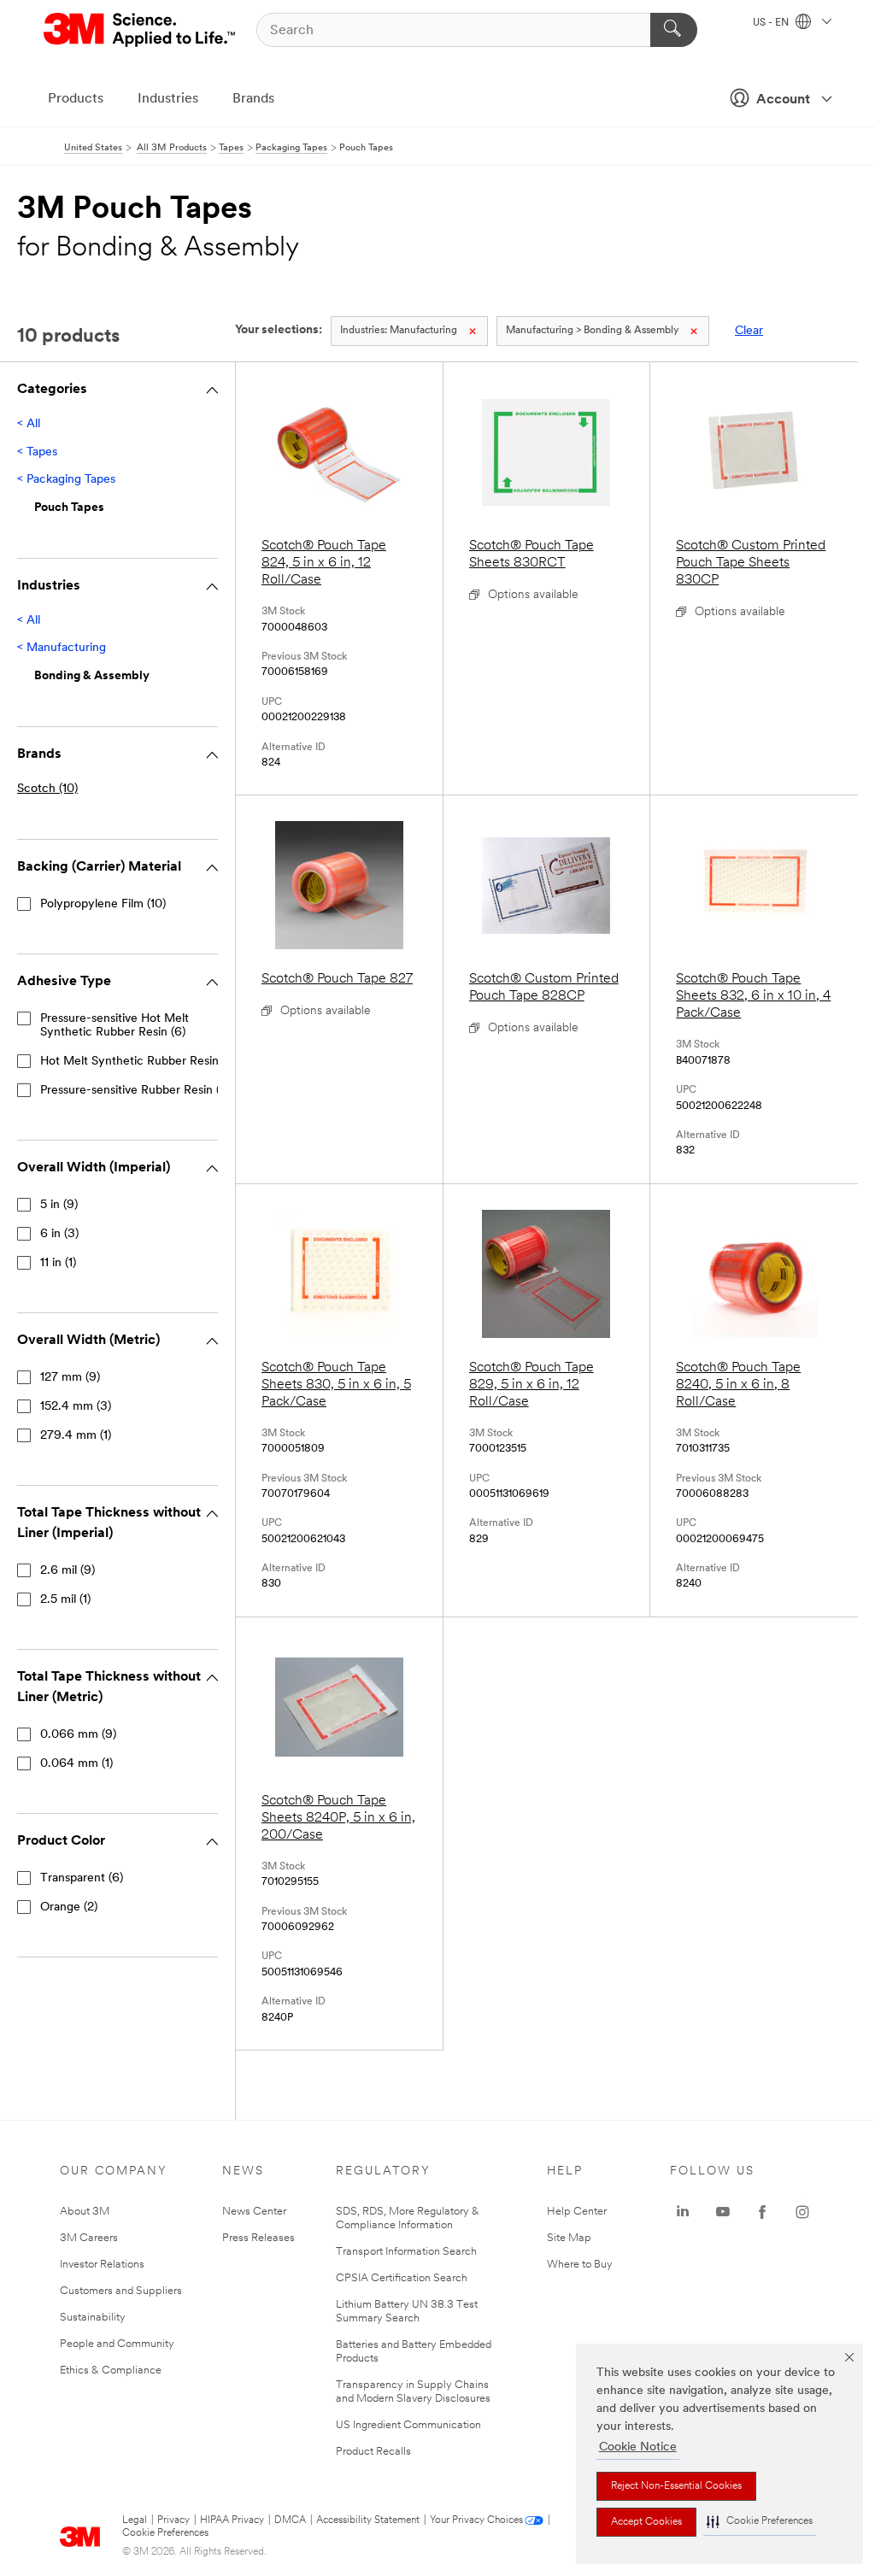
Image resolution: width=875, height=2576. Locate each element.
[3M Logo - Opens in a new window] (141, 30)
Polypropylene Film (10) (103, 904)
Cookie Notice (638, 2447)
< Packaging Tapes (66, 480)
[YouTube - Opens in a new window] (723, 2212)
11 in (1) (58, 1263)
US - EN (772, 23)
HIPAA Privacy (232, 2520)
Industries (168, 99)
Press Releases (258, 2238)
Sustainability (93, 2318)
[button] (760, 2522)
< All (29, 424)
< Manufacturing (62, 648)
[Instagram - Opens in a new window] (802, 2212)
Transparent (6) (82, 1878)
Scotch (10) (47, 789)
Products (76, 99)
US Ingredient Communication (408, 2425)
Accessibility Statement (368, 2520)
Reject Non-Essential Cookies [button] (676, 2486)
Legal (135, 2520)
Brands (253, 99)
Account (783, 100)
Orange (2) (69, 1907)
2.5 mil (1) (65, 1600)
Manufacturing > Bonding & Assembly (592, 331)
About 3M (85, 2212)
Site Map (569, 2238)
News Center (254, 2212)
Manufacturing (399, 331)
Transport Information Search (406, 2252)
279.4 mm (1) (76, 1436)
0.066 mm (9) (78, 1735)
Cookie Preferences (165, 2533)
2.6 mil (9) (68, 1571)
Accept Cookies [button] (646, 2522)
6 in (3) (59, 1234)
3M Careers (89, 2238)
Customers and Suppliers (121, 2291)
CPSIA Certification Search (402, 2278)
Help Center (577, 2212)
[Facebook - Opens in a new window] (762, 2212)
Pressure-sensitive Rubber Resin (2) (135, 1091)
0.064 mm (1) (76, 1764)
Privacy (173, 2520)
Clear (749, 331)
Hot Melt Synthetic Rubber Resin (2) (138, 1062)
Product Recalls (373, 2452)
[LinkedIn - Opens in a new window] (683, 2212)
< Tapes (37, 452)
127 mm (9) (70, 1378)
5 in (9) (59, 1205)
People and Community (117, 2344)
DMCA (290, 2520)
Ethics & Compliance (111, 2371)
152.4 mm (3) (76, 1407)
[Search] (674, 30)
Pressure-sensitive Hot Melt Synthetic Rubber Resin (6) (115, 1026)
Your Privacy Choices (476, 2520)
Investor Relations (102, 2265)
